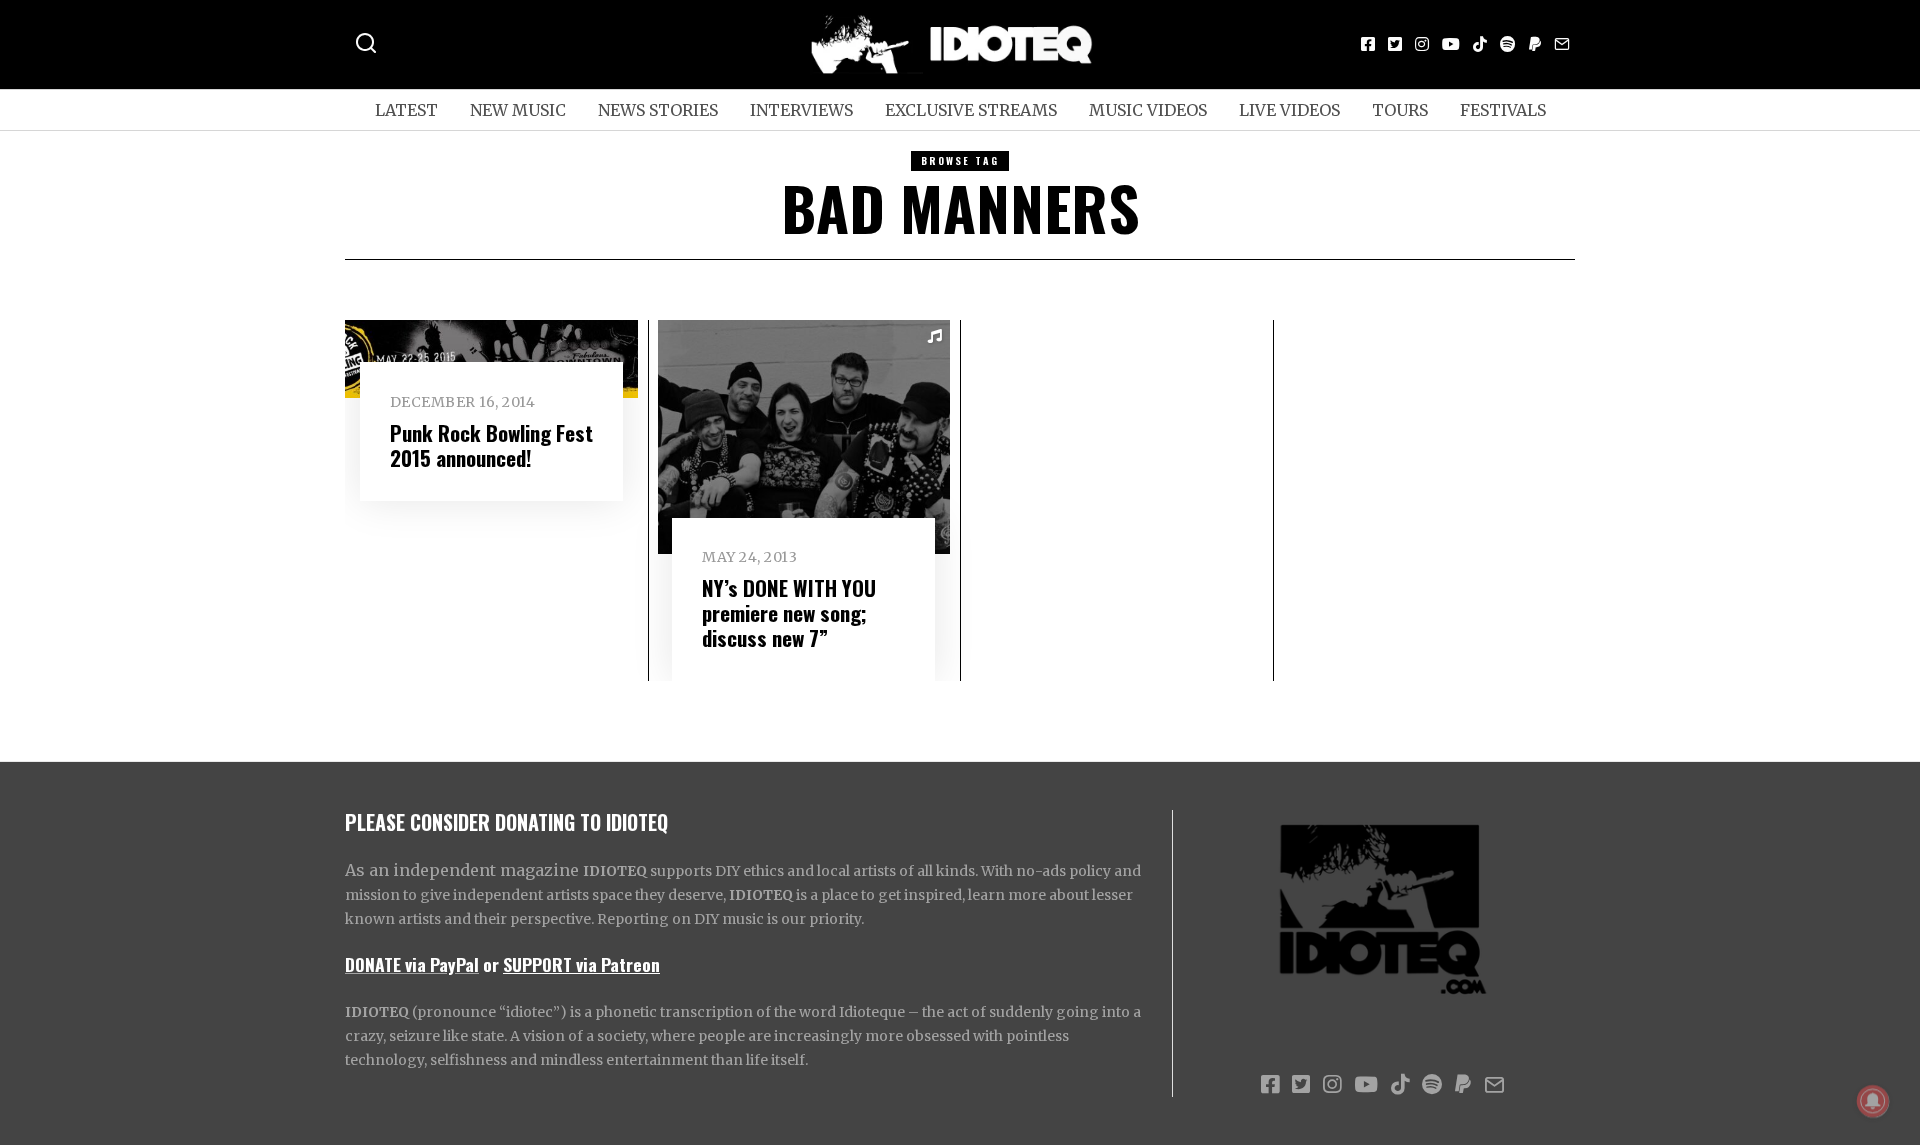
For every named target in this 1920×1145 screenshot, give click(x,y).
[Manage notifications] (1873, 1101)
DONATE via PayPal (412, 964)
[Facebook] (1368, 44)
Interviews (801, 110)
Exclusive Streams (971, 110)
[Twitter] (1395, 44)
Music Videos (1148, 110)
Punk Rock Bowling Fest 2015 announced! (491, 445)
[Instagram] (1422, 44)
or (491, 964)
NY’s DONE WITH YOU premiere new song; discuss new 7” (789, 612)
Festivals (1503, 110)
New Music (518, 110)
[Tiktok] (1480, 44)
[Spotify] (1508, 44)
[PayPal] (1535, 44)
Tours (1400, 110)
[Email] (1562, 44)
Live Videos (1289, 110)
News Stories (658, 110)
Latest (406, 110)
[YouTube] (1451, 44)
